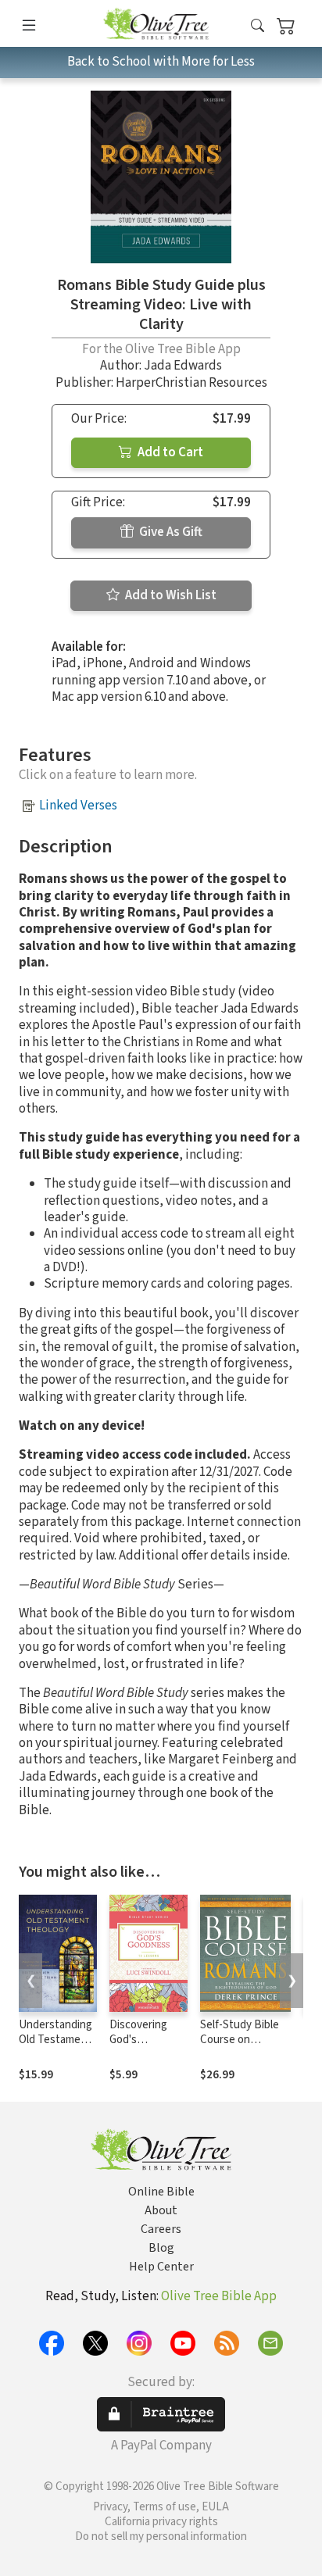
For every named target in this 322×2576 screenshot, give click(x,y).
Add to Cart (169, 452)
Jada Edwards (183, 366)
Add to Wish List (170, 595)
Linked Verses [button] (78, 806)
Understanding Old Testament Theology (55, 2040)
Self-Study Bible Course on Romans (240, 2040)
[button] (258, 26)
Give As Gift (170, 532)
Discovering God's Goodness (138, 2040)
